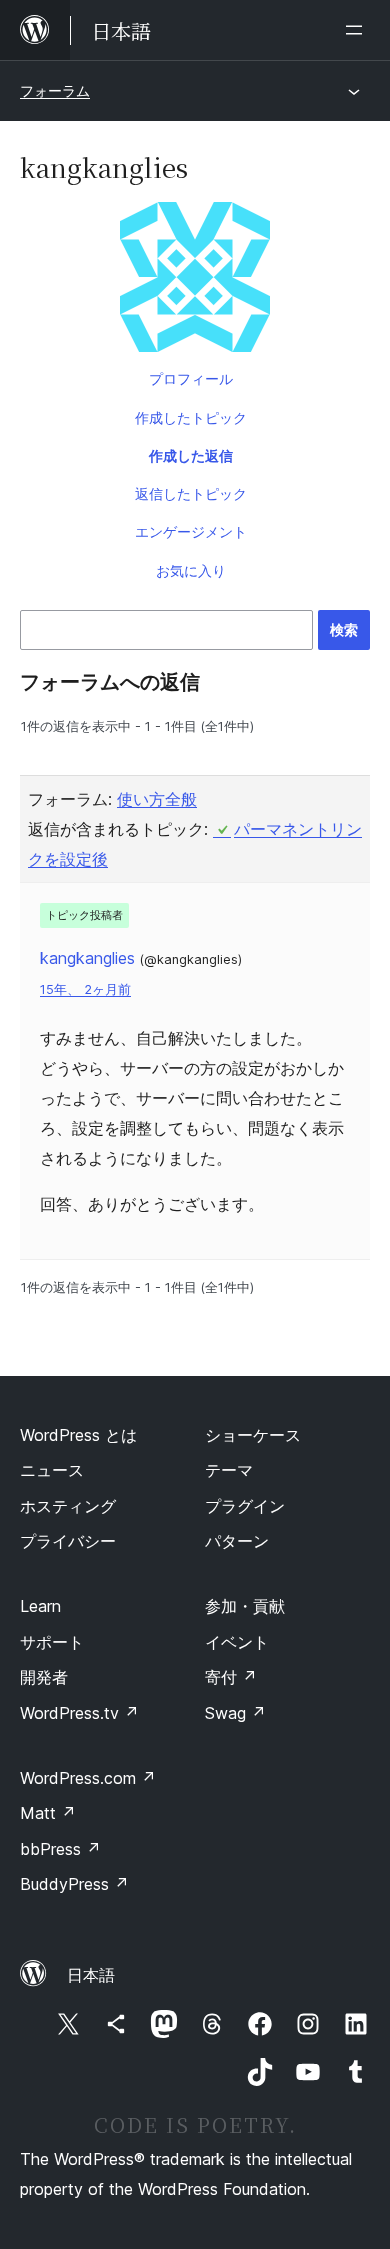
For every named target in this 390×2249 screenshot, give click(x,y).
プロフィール (191, 378)
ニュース (52, 1470)
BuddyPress (74, 1884)
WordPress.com (88, 1778)
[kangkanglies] (195, 281)
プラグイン (245, 1506)
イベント (237, 1642)
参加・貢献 (245, 1606)
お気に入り (191, 570)
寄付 (231, 1677)
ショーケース (253, 1435)
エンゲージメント (191, 531)
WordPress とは (78, 1435)
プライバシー (68, 1541)
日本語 (91, 1975)
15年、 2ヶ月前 (85, 989)
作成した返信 (191, 455)
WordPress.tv (79, 1713)
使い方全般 (157, 799)
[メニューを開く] (358, 30)
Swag (235, 1713)
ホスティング (68, 1506)
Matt (48, 1813)
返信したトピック (191, 493)
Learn (40, 1606)
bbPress (60, 1849)
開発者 (44, 1677)
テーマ (229, 1470)
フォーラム (55, 90)
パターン (237, 1541)
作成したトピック (191, 417)
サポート (52, 1642)
